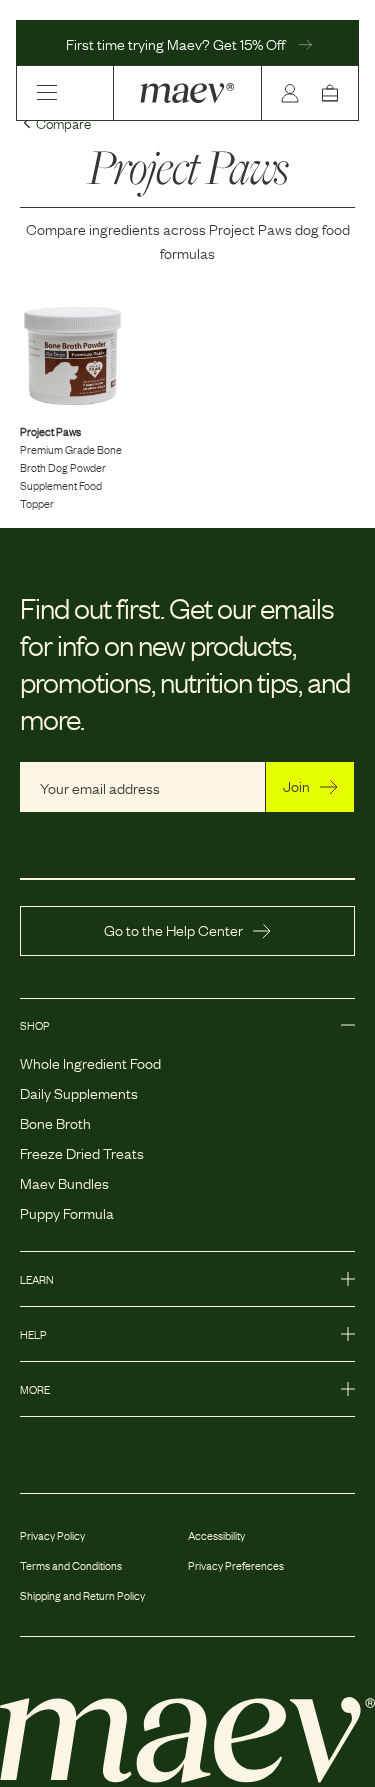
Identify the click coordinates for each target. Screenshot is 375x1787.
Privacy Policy (52, 1535)
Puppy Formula (67, 1212)
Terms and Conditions (71, 1565)
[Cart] (334, 93)
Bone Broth (55, 1122)
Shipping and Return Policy (82, 1595)
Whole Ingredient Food (90, 1062)
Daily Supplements (79, 1092)
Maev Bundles (64, 1182)
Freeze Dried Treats (82, 1152)
